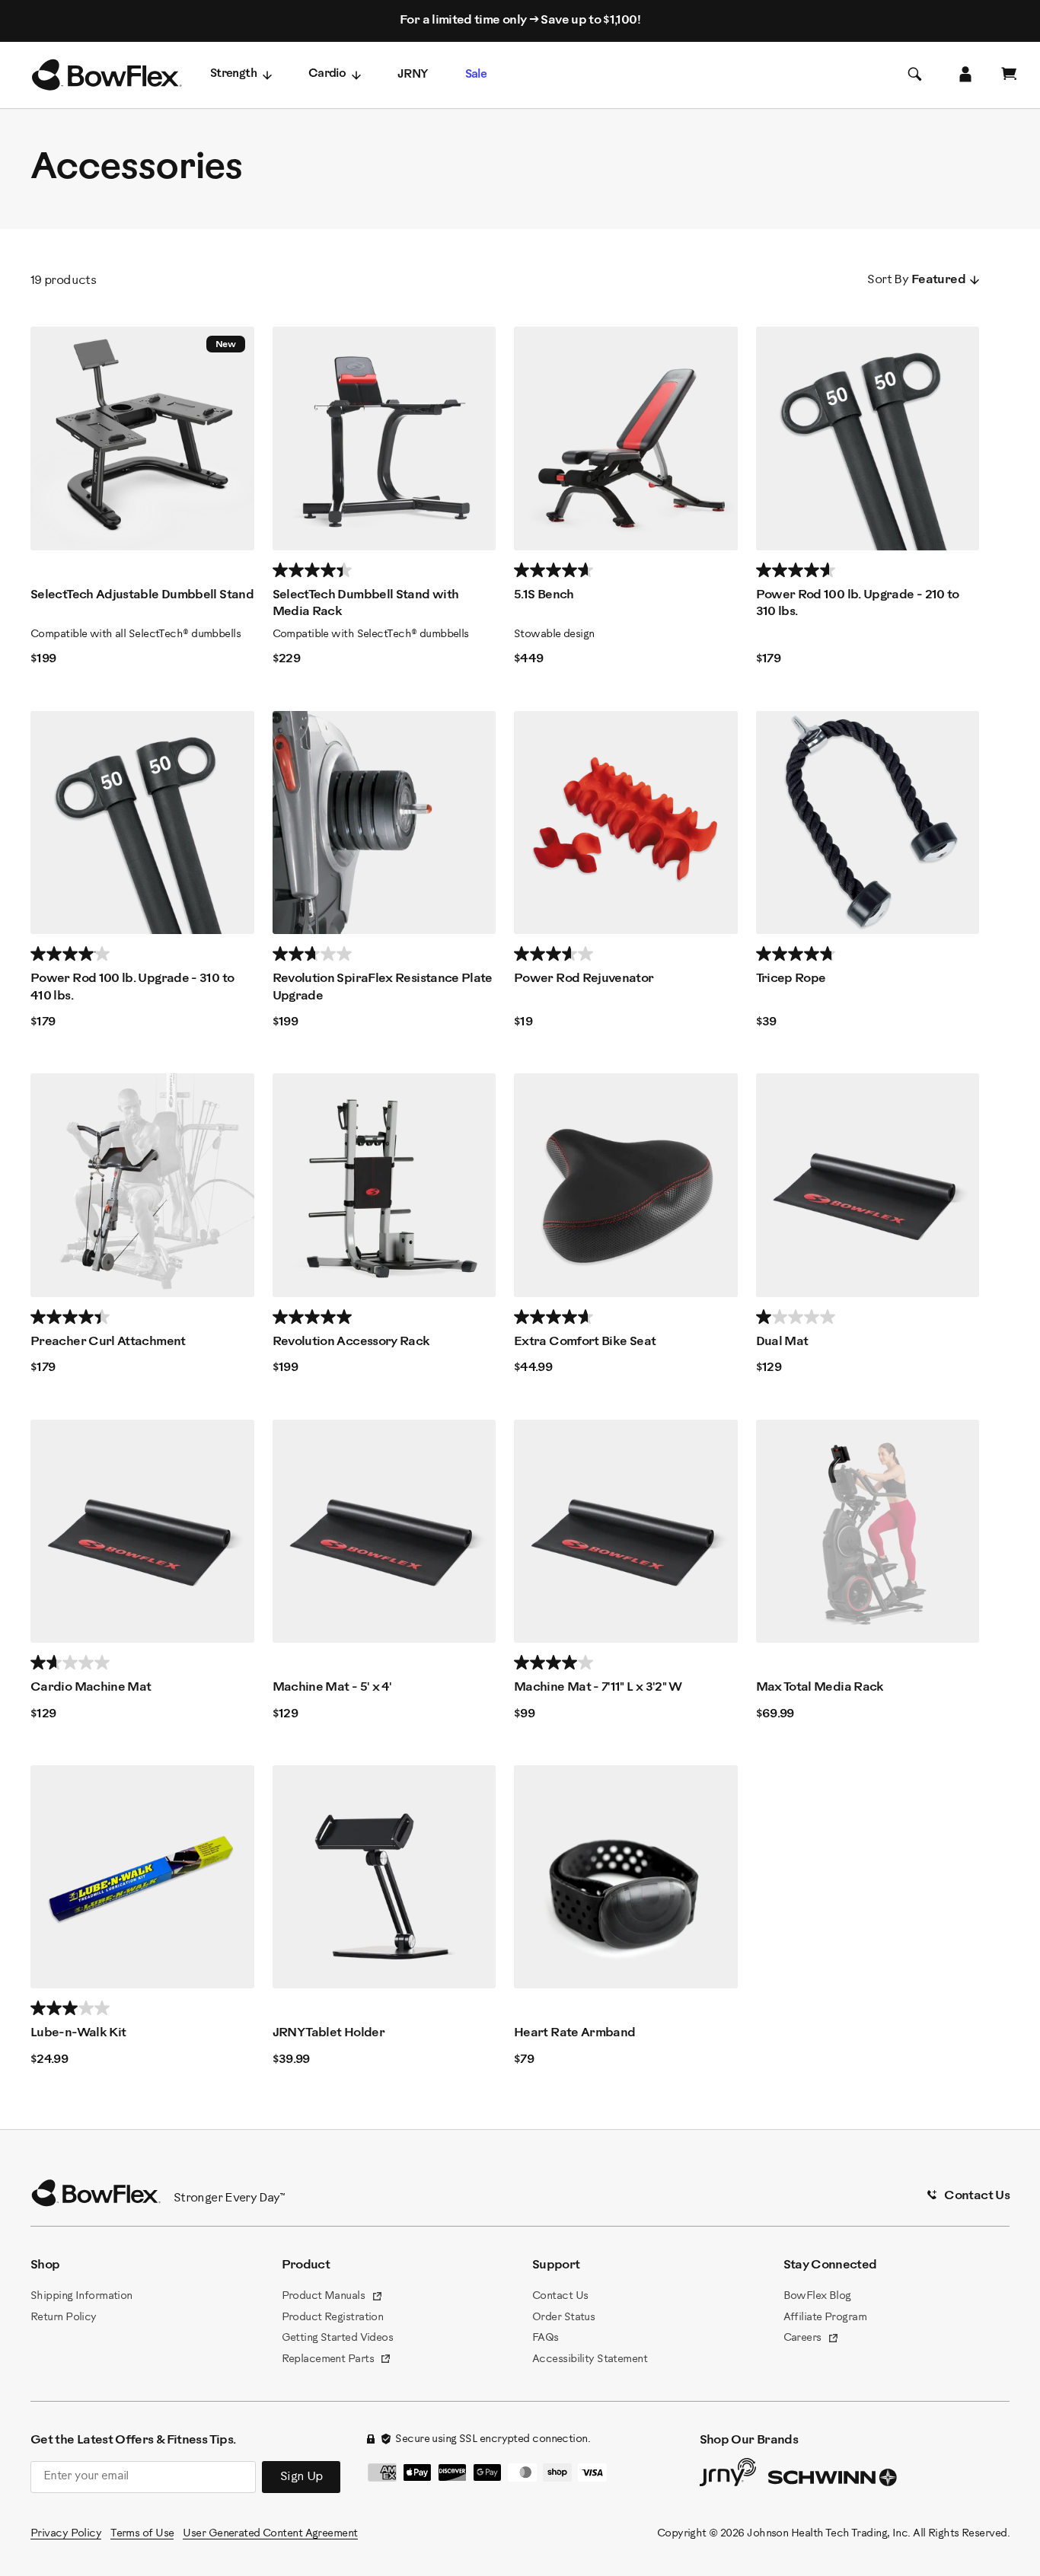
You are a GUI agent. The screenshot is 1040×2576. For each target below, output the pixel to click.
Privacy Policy (66, 2534)
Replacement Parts (337, 2361)
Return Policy (64, 2318)
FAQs (546, 2338)
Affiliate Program (825, 2318)
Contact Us (560, 2296)
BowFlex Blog (817, 2296)
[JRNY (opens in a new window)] (728, 2476)
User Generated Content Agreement (270, 2534)
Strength (233, 74)
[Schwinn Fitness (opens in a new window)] (834, 2481)
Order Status (563, 2318)
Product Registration (333, 2318)
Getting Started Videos (338, 2338)
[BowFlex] (107, 75)
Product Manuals (332, 2297)
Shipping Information (81, 2296)
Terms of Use (142, 2534)
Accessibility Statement (590, 2359)
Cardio (327, 74)
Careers (812, 2339)
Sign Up (301, 2477)
